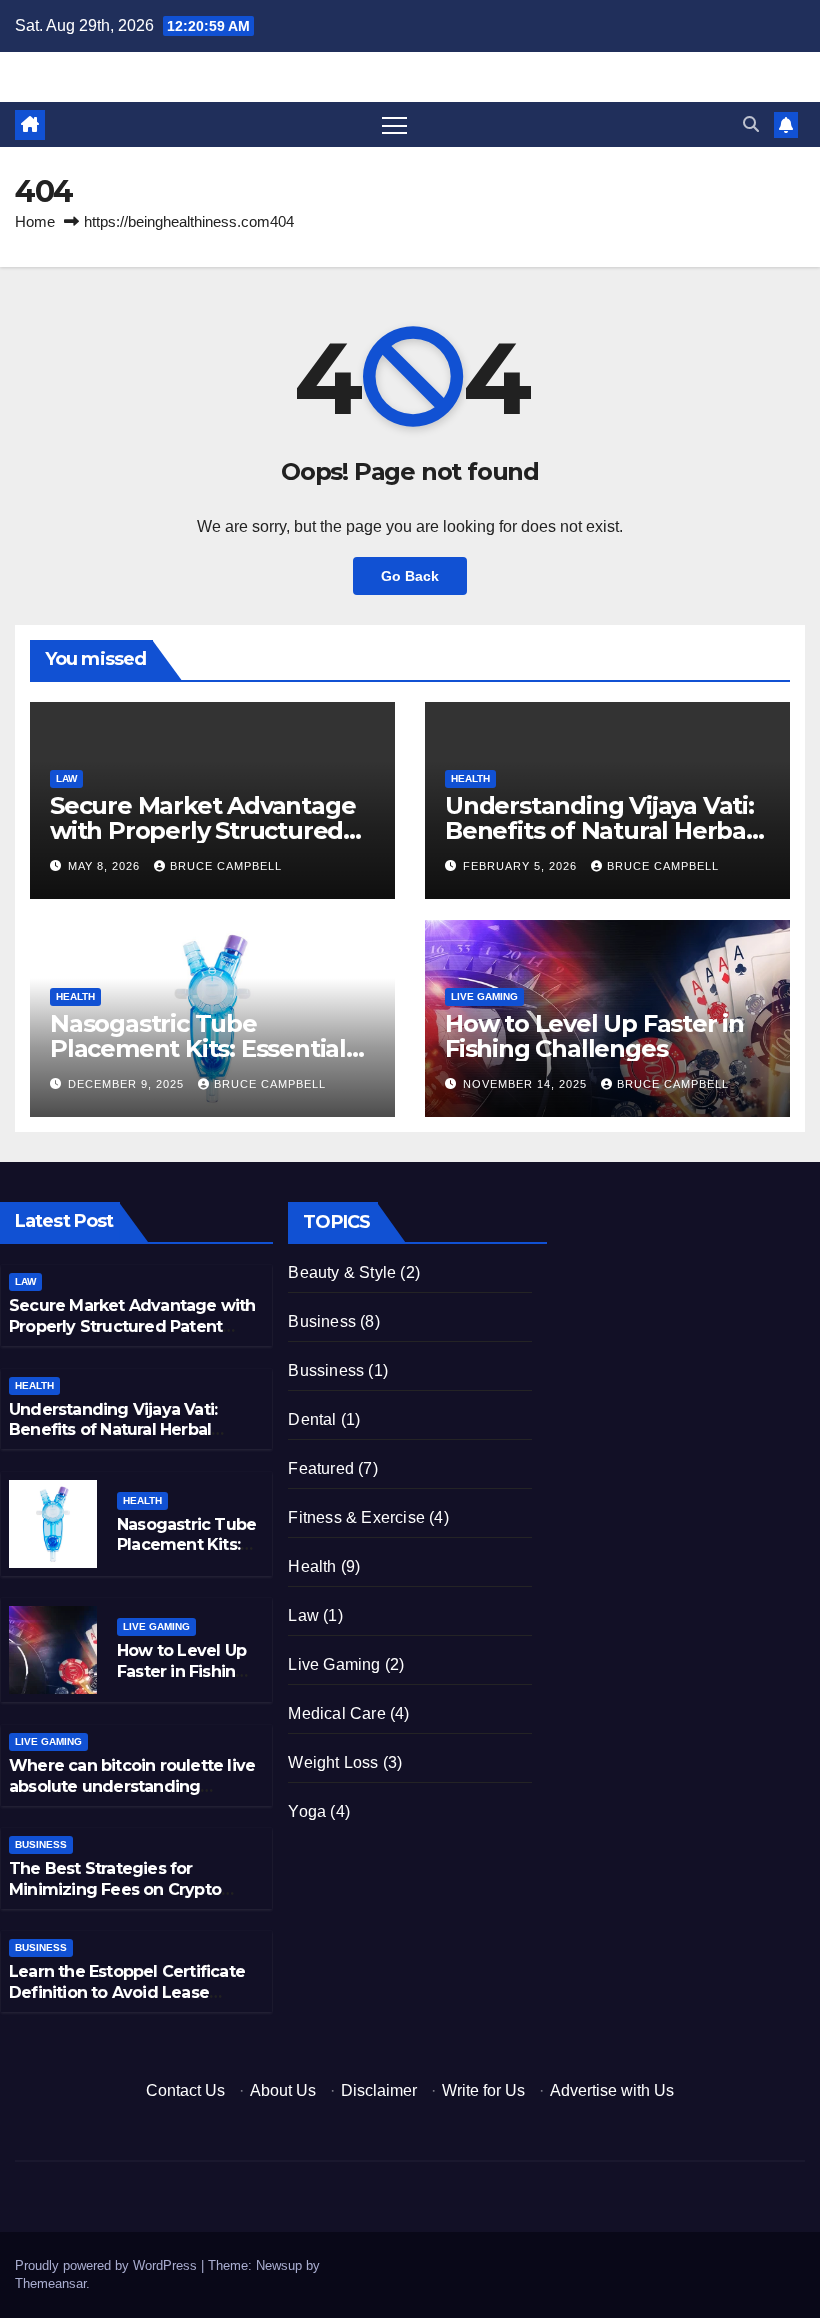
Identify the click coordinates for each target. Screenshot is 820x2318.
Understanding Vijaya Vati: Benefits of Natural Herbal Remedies (599, 830)
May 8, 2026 (106, 866)
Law (66, 778)
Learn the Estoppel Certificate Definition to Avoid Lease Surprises (127, 1992)
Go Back (410, 576)
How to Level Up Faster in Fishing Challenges (594, 1036)
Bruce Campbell (226, 866)
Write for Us (483, 2090)
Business (41, 1844)
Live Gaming (484, 996)
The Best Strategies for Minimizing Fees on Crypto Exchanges (115, 1889)
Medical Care (336, 1713)
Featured (321, 1468)
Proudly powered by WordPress (108, 2265)
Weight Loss (333, 1762)
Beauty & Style (342, 1272)
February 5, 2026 (522, 866)
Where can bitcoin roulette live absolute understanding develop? (132, 1786)
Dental (312, 1419)
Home (35, 221)
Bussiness (326, 1370)
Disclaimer (379, 2090)
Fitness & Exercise (356, 1517)
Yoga (307, 1811)
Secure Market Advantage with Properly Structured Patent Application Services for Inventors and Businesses (132, 1336)
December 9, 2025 (128, 1084)
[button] (751, 124)
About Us (283, 2090)
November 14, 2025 (527, 1084)
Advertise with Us (612, 2090)
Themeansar (50, 2283)
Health (470, 778)
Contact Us (185, 2090)
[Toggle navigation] (394, 124)
